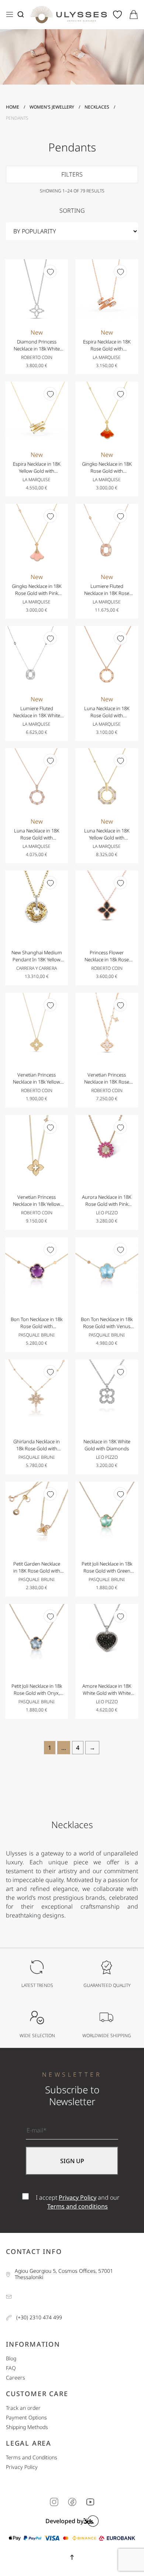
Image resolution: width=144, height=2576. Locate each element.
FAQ (11, 2368)
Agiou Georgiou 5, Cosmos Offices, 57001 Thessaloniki (64, 2274)
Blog (11, 2359)
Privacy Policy (78, 2197)
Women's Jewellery (52, 107)
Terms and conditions (78, 2206)
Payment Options (26, 2418)
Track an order (23, 2408)
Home (13, 107)
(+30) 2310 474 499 (39, 2318)
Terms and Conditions (32, 2458)
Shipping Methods (27, 2427)
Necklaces (97, 107)
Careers (16, 2378)
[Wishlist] (50, 271)
